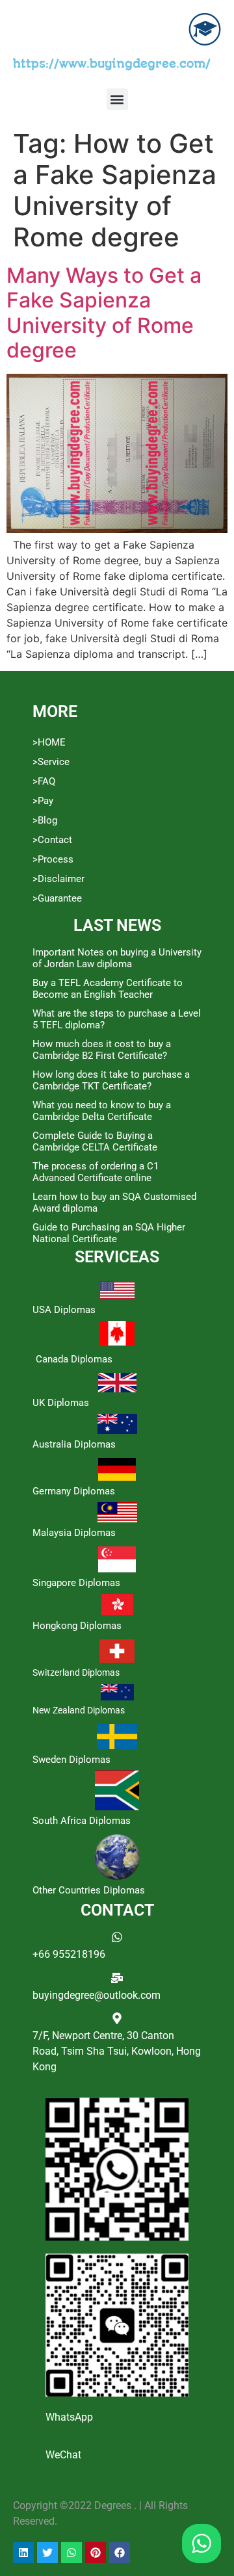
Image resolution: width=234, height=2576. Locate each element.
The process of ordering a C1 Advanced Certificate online (96, 1172)
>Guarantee (57, 898)
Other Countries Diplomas (89, 1890)
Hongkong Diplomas (77, 1626)
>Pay (43, 801)
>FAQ (44, 781)
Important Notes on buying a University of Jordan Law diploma (117, 958)
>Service (51, 762)
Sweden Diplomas (71, 1760)
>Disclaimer (58, 879)
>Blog (45, 820)
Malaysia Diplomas (74, 1533)
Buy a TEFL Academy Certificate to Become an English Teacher (108, 989)
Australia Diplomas (74, 1444)
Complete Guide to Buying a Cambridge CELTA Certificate (95, 1141)
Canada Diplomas (74, 1359)
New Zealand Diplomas (79, 1710)
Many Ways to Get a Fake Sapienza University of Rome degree (104, 313)
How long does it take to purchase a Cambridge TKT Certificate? (111, 1080)
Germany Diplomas (74, 1491)
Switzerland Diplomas (76, 1672)
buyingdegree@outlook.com (97, 1995)
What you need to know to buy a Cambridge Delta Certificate (102, 1111)
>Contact (52, 840)
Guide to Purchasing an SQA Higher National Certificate (109, 1233)
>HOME (49, 742)
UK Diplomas (61, 1403)
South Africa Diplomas (82, 1821)
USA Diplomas (64, 1310)
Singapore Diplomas (76, 1583)
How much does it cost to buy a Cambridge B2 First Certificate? (102, 1050)
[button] (117, 99)
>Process (53, 859)
